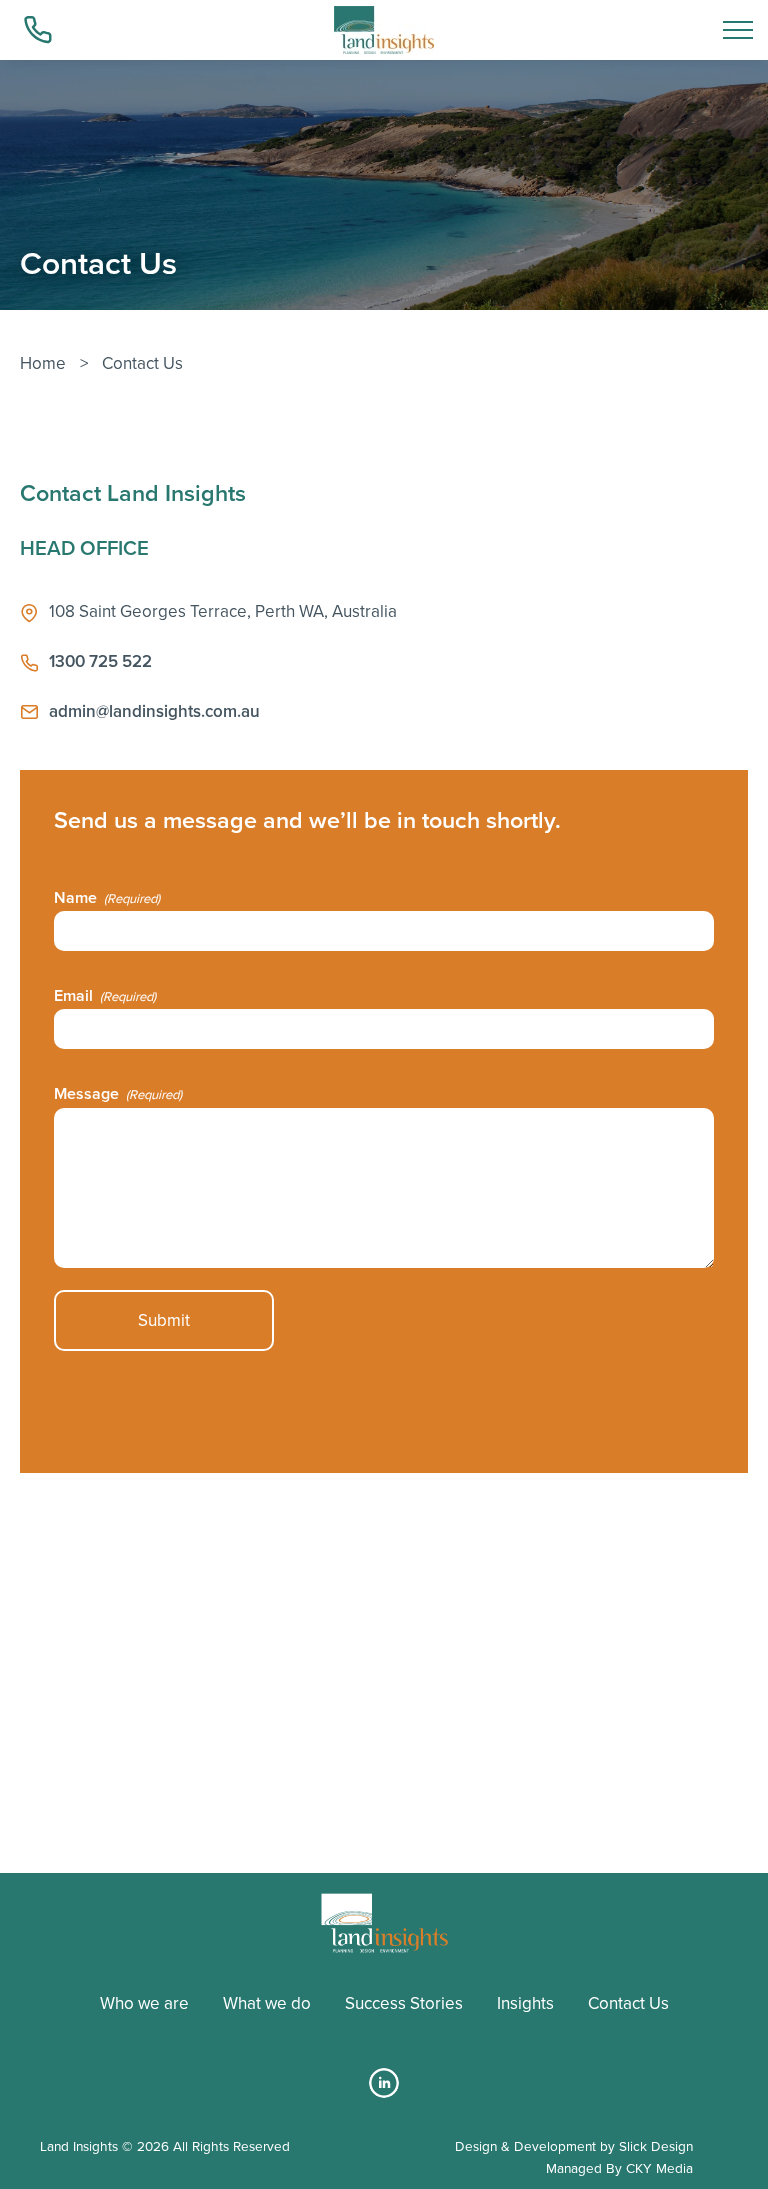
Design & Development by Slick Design (574, 2146)
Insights (525, 2003)
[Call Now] (40, 30)
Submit (164, 1320)
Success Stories (404, 2003)
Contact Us (628, 2003)
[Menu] (738, 30)
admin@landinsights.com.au (154, 711)
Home (43, 363)
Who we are (144, 2003)
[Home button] (384, 30)
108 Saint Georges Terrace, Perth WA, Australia (223, 611)
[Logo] (384, 1923)
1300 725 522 (100, 661)
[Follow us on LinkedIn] (384, 2092)
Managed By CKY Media (619, 2168)
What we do (267, 2003)
